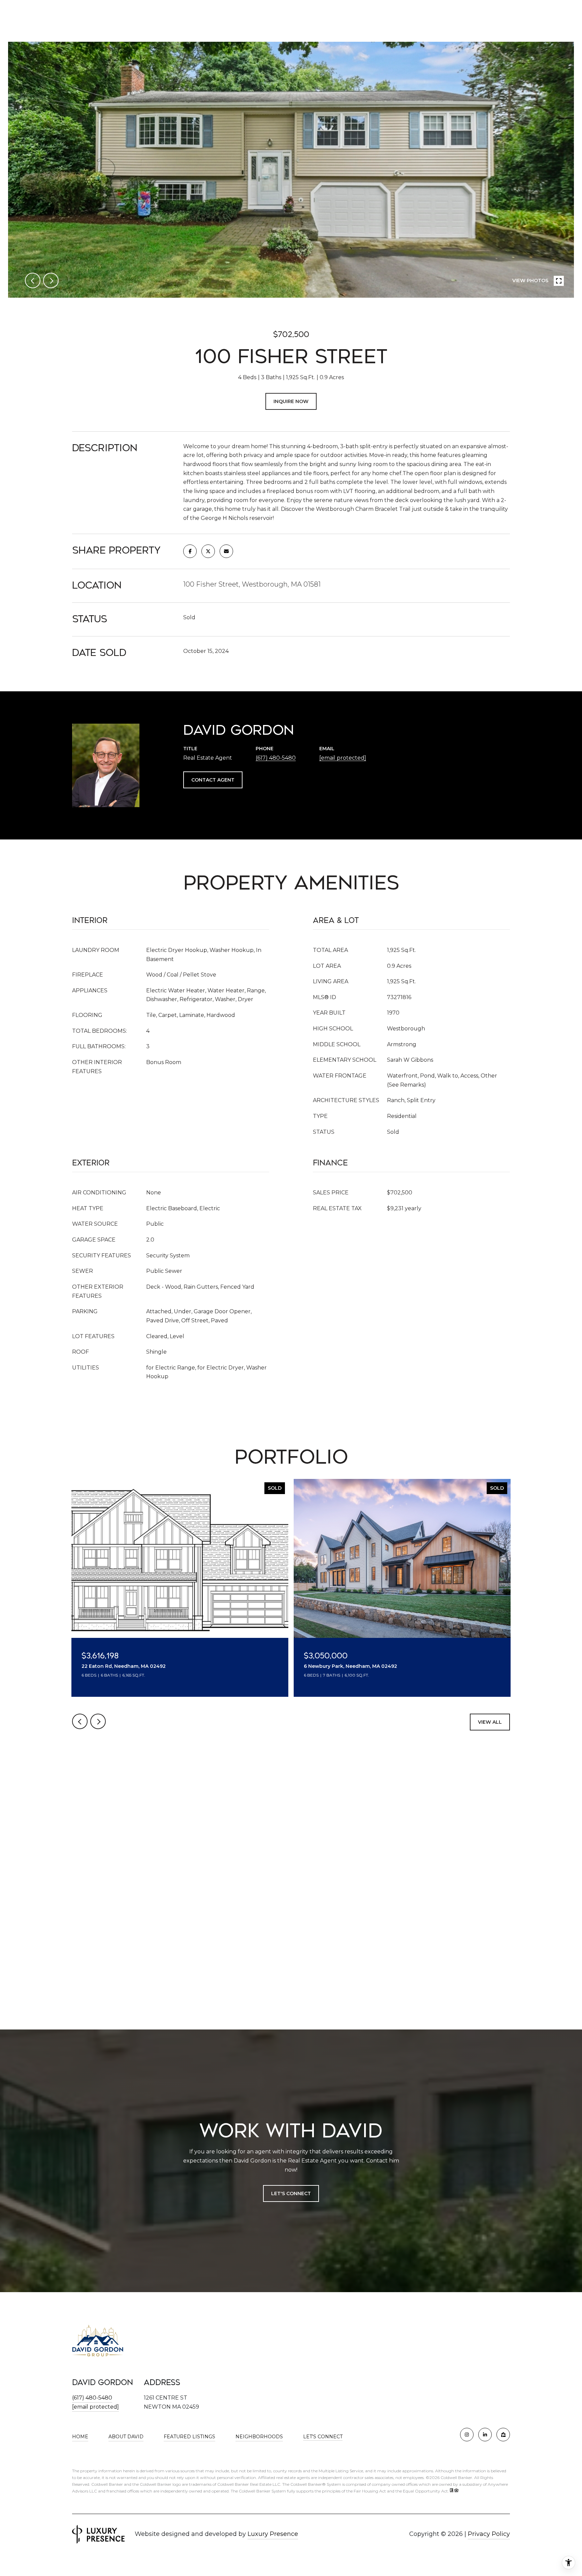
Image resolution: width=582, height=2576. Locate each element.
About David (126, 2437)
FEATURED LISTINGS (189, 2437)
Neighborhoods (259, 2437)
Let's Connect (323, 2437)
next (51, 280)
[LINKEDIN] (485, 2435)
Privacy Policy (489, 2534)
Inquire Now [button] (291, 401)
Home (80, 2437)
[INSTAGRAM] (467, 2435)
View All (490, 1722)
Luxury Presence (273, 2534)
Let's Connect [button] (291, 2193)
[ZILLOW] (503, 2435)
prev (33, 280)
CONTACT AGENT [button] (213, 780)
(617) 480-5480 (276, 758)
